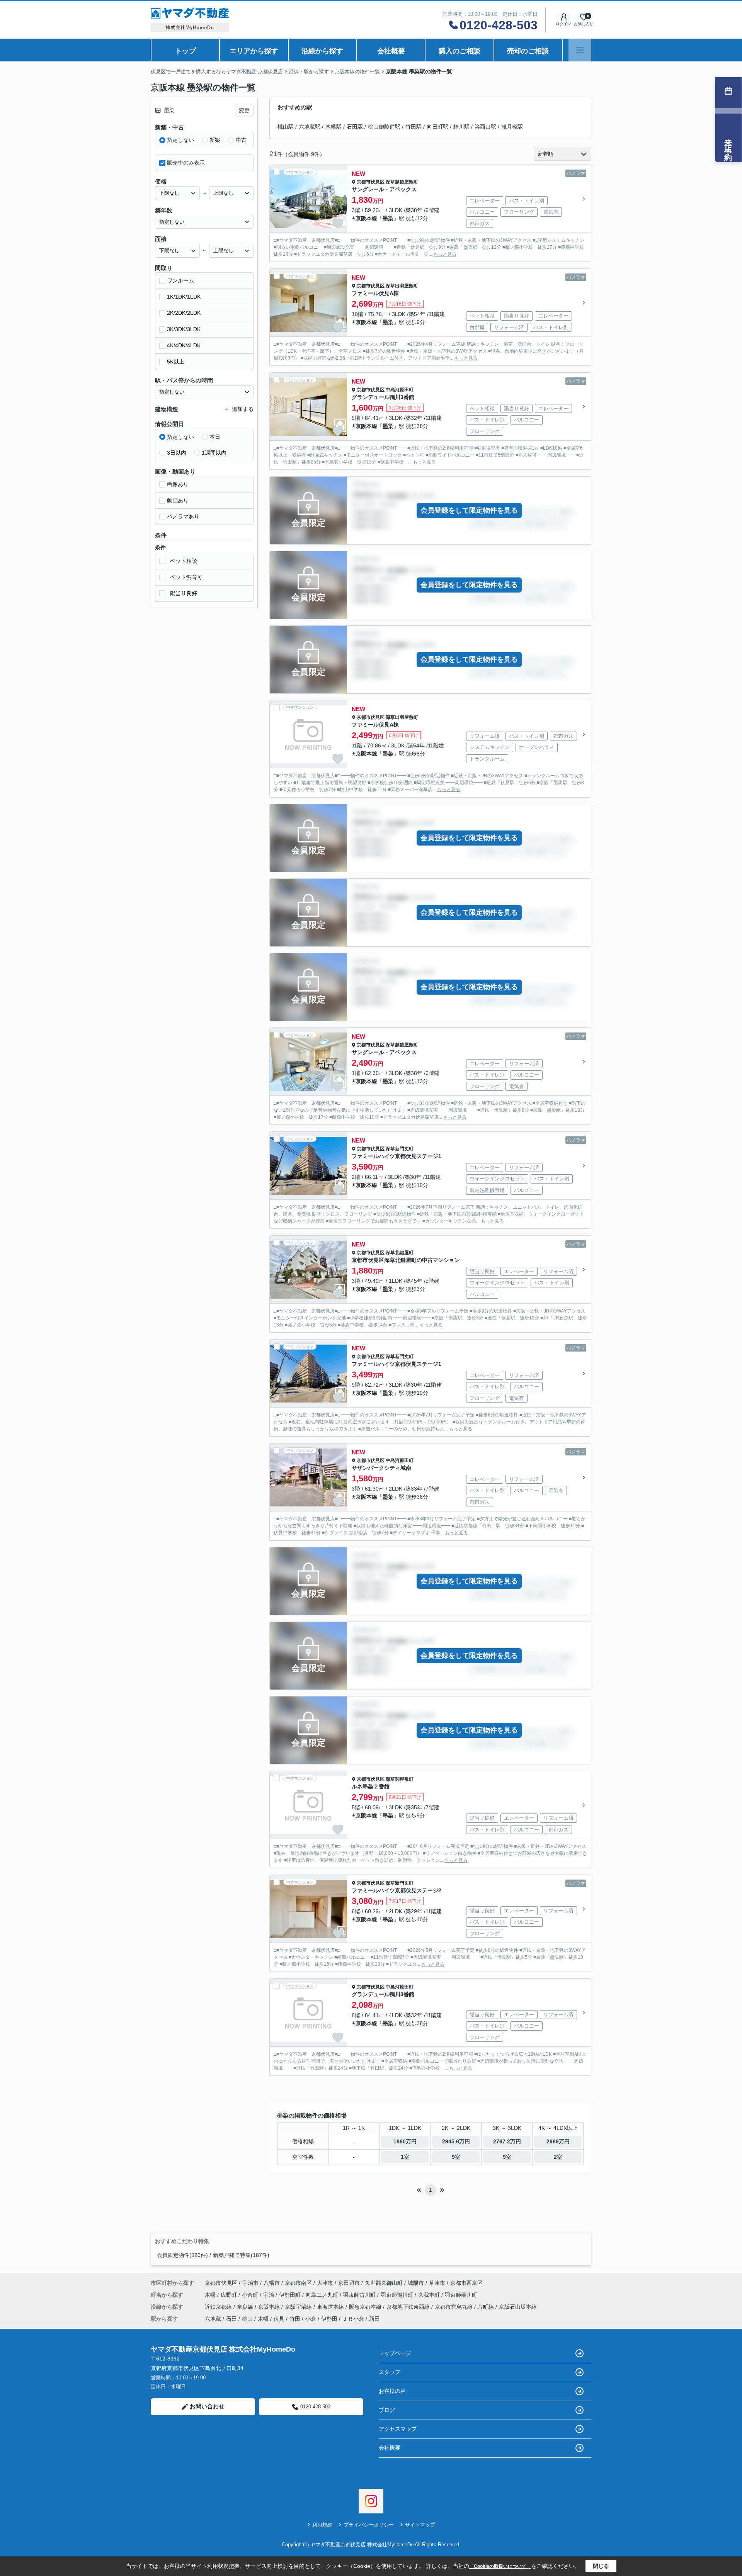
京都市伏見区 (371, 182)
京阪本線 (366, 218)
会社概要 (391, 51)
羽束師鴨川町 (398, 2295)
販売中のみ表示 (186, 163)
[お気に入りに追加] (338, 224)
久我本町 (430, 2295)
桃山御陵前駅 (384, 127)
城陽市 (416, 2283)
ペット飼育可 (186, 577)
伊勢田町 (291, 2295)
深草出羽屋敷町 (402, 286)
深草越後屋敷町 (402, 182)
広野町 (230, 2295)
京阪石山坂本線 (518, 2307)
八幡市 (272, 2283)
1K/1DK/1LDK (184, 297)
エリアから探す (254, 51)
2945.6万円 (456, 2141)
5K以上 (176, 362)
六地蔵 (213, 2319)
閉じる (601, 2566)
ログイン (563, 24)
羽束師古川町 (360, 2295)
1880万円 (405, 2141)
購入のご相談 (459, 51)
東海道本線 (331, 2307)
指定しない (180, 140)
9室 (456, 2157)
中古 (241, 140)
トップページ (395, 2353)
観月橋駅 (512, 127)
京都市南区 (298, 2283)
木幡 (211, 2295)
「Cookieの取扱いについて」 (500, 2566)
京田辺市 (349, 2283)
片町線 (487, 2307)
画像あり (178, 484)
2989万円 (558, 2141)
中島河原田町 (400, 390)
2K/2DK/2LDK (184, 313)
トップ (185, 51)
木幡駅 (334, 127)
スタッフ (390, 2372)
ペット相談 (184, 561)
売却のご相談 (528, 51)
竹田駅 (414, 127)
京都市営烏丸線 (454, 2307)
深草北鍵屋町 (400, 1253)
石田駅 (355, 127)
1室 (405, 2157)
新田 (374, 2319)
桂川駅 (461, 127)
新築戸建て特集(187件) (241, 2255)
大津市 (325, 2283)
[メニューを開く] (580, 50)
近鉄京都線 (219, 2307)
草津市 (437, 2283)
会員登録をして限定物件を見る (469, 510)
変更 (244, 110)
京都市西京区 (466, 2283)
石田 (231, 2319)
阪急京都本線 (366, 2307)
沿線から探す (322, 51)
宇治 (269, 2295)
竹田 (295, 2319)
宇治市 (250, 2283)
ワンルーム (180, 280)
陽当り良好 (184, 593)
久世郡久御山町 (384, 2283)
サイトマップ (420, 2525)
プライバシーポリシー (369, 2525)
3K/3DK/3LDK (184, 329)
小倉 (311, 2319)
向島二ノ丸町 (323, 2295)
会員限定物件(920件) (182, 2255)
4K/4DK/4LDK (184, 345)
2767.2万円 (507, 2141)
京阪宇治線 (299, 2307)
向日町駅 (437, 127)
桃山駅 (286, 127)
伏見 (279, 2319)
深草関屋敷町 (400, 1779)
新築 (215, 140)
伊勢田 (329, 2319)
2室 (558, 2157)
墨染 (388, 218)
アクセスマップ (398, 2429)
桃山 (247, 2319)
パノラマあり (183, 516)
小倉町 (251, 2295)
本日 (215, 437)
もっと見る (445, 254)
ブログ (387, 2410)
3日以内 (177, 453)
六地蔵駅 (310, 127)
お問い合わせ (207, 2406)
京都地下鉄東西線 (409, 2307)
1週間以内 (214, 453)
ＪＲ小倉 (353, 2319)
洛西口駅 (485, 127)
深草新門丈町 (400, 1149)
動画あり (178, 500)
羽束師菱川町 (461, 2295)
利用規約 (322, 2525)
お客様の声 (392, 2391)
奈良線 (246, 2307)
